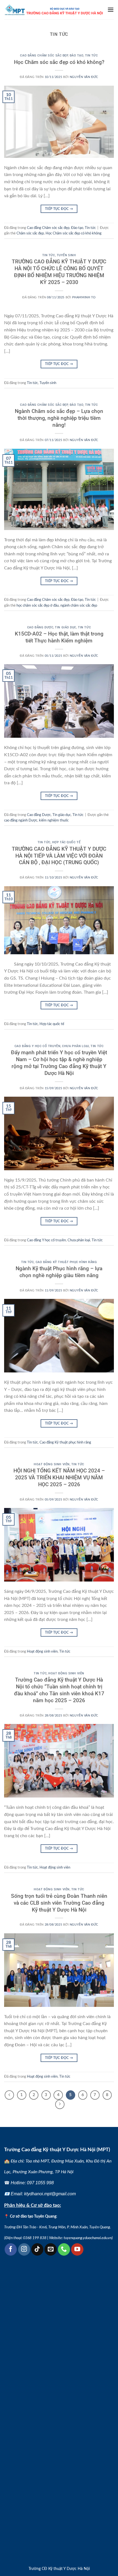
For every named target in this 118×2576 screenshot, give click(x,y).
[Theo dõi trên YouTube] (77, 2249)
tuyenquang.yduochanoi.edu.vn (88, 2238)
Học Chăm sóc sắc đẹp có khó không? (59, 62)
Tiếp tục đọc (59, 209)
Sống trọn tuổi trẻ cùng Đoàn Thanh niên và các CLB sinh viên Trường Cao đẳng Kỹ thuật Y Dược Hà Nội (59, 1903)
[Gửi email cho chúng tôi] (50, 2249)
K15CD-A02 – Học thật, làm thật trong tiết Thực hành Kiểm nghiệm (59, 637)
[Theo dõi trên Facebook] (11, 2249)
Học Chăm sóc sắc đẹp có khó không (74, 233)
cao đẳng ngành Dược (21, 820)
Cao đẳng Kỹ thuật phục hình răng (66, 1262)
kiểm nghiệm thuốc (54, 820)
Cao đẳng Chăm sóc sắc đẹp (44, 56)
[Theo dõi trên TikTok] (37, 2249)
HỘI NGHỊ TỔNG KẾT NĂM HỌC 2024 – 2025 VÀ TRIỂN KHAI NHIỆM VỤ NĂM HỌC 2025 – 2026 (59, 1478)
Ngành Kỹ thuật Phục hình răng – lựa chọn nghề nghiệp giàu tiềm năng (59, 1272)
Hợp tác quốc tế (66, 842)
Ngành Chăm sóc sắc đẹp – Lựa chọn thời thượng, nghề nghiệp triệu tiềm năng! (59, 418)
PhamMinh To (84, 297)
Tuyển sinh (66, 255)
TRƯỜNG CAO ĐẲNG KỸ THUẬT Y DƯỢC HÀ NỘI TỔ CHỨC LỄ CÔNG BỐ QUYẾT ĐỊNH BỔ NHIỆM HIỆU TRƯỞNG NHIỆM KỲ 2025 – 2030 (59, 272)
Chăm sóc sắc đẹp (30, 233)
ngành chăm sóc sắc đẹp (79, 606)
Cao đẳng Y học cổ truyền (37, 1046)
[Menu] (111, 10)
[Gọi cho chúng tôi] (64, 2249)
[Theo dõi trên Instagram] (24, 2249)
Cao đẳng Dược (40, 627)
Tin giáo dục (66, 627)
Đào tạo (77, 56)
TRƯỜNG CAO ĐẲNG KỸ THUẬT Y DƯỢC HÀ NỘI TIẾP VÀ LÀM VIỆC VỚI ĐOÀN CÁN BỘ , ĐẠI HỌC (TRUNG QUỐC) (59, 856)
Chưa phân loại (75, 1046)
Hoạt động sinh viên (52, 1464)
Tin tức (92, 56)
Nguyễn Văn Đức (84, 77)
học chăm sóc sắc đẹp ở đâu (38, 606)
